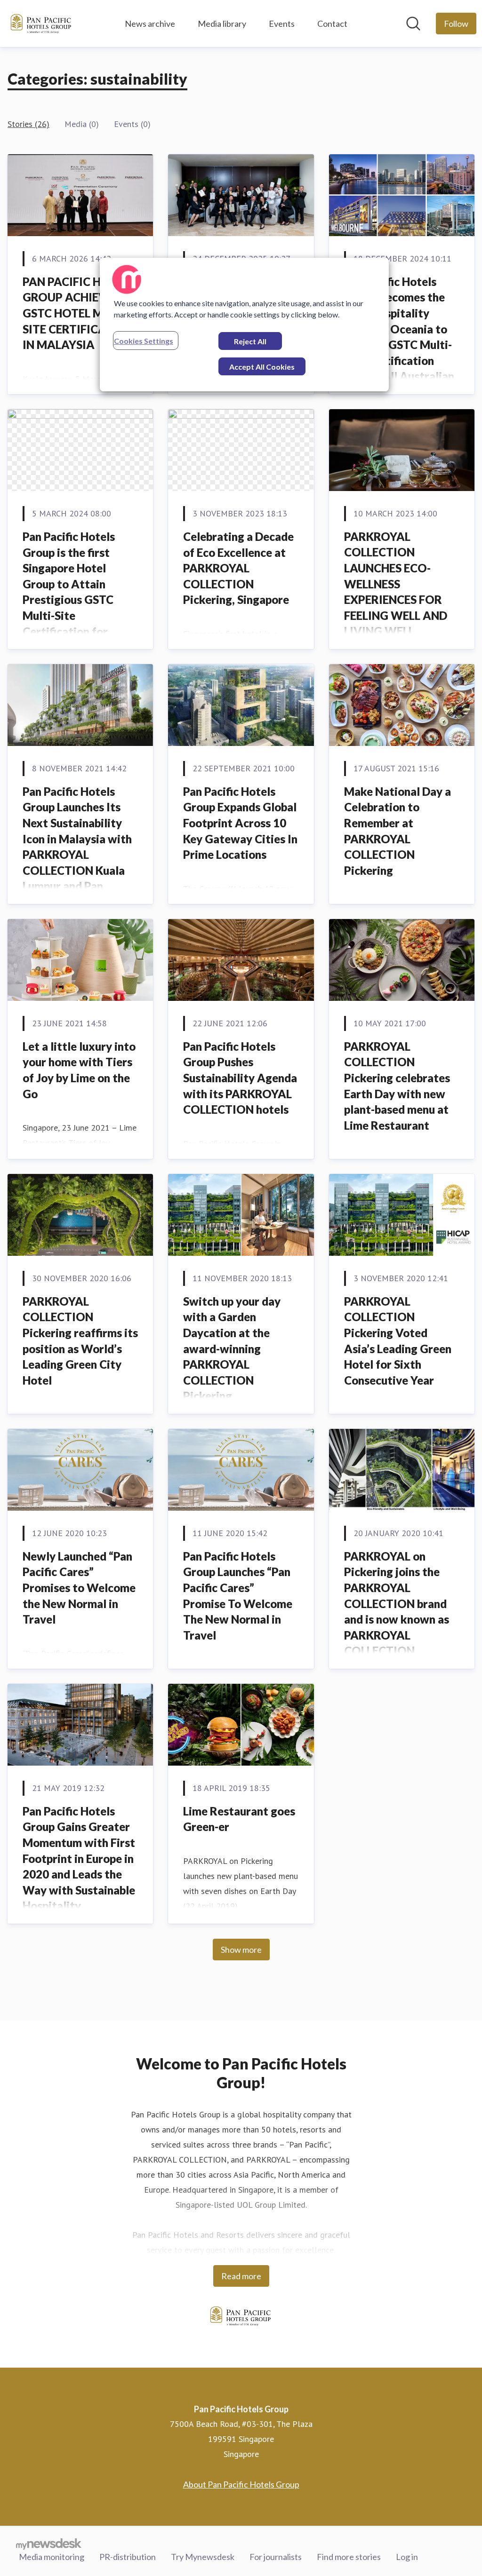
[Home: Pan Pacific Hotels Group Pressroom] (41, 24)
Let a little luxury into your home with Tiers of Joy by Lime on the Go (79, 1070)
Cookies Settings (144, 341)
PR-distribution (128, 2557)
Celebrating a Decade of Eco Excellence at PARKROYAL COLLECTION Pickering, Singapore (238, 568)
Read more (241, 2276)
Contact (332, 24)
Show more (241, 1950)
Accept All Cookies (262, 367)
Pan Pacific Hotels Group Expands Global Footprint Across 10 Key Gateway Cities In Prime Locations (240, 823)
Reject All (250, 341)
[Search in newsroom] (413, 24)
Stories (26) (28, 124)
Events (282, 24)
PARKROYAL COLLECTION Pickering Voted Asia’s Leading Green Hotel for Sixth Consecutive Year (398, 1341)
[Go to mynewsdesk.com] (49, 2544)
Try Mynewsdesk (203, 2557)
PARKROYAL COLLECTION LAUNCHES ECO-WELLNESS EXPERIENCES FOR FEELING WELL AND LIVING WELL (396, 584)
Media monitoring (52, 2557)
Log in (407, 2557)
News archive (150, 24)
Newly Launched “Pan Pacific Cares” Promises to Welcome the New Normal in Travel (79, 1588)
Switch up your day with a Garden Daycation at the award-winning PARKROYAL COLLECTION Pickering (232, 1349)
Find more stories (349, 2557)
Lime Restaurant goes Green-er (239, 1819)
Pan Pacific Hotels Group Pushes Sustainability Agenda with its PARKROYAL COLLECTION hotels (240, 1078)
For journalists (276, 2557)
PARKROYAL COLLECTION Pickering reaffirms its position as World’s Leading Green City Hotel (80, 1341)
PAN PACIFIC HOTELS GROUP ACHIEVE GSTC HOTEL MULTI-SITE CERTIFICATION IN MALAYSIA (79, 313)
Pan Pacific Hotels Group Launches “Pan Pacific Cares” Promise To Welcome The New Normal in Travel (238, 1596)
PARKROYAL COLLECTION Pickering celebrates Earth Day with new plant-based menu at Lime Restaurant (397, 1086)
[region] (244, 325)
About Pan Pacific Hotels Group (241, 2484)
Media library (222, 24)
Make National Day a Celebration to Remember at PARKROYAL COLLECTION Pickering (398, 831)
